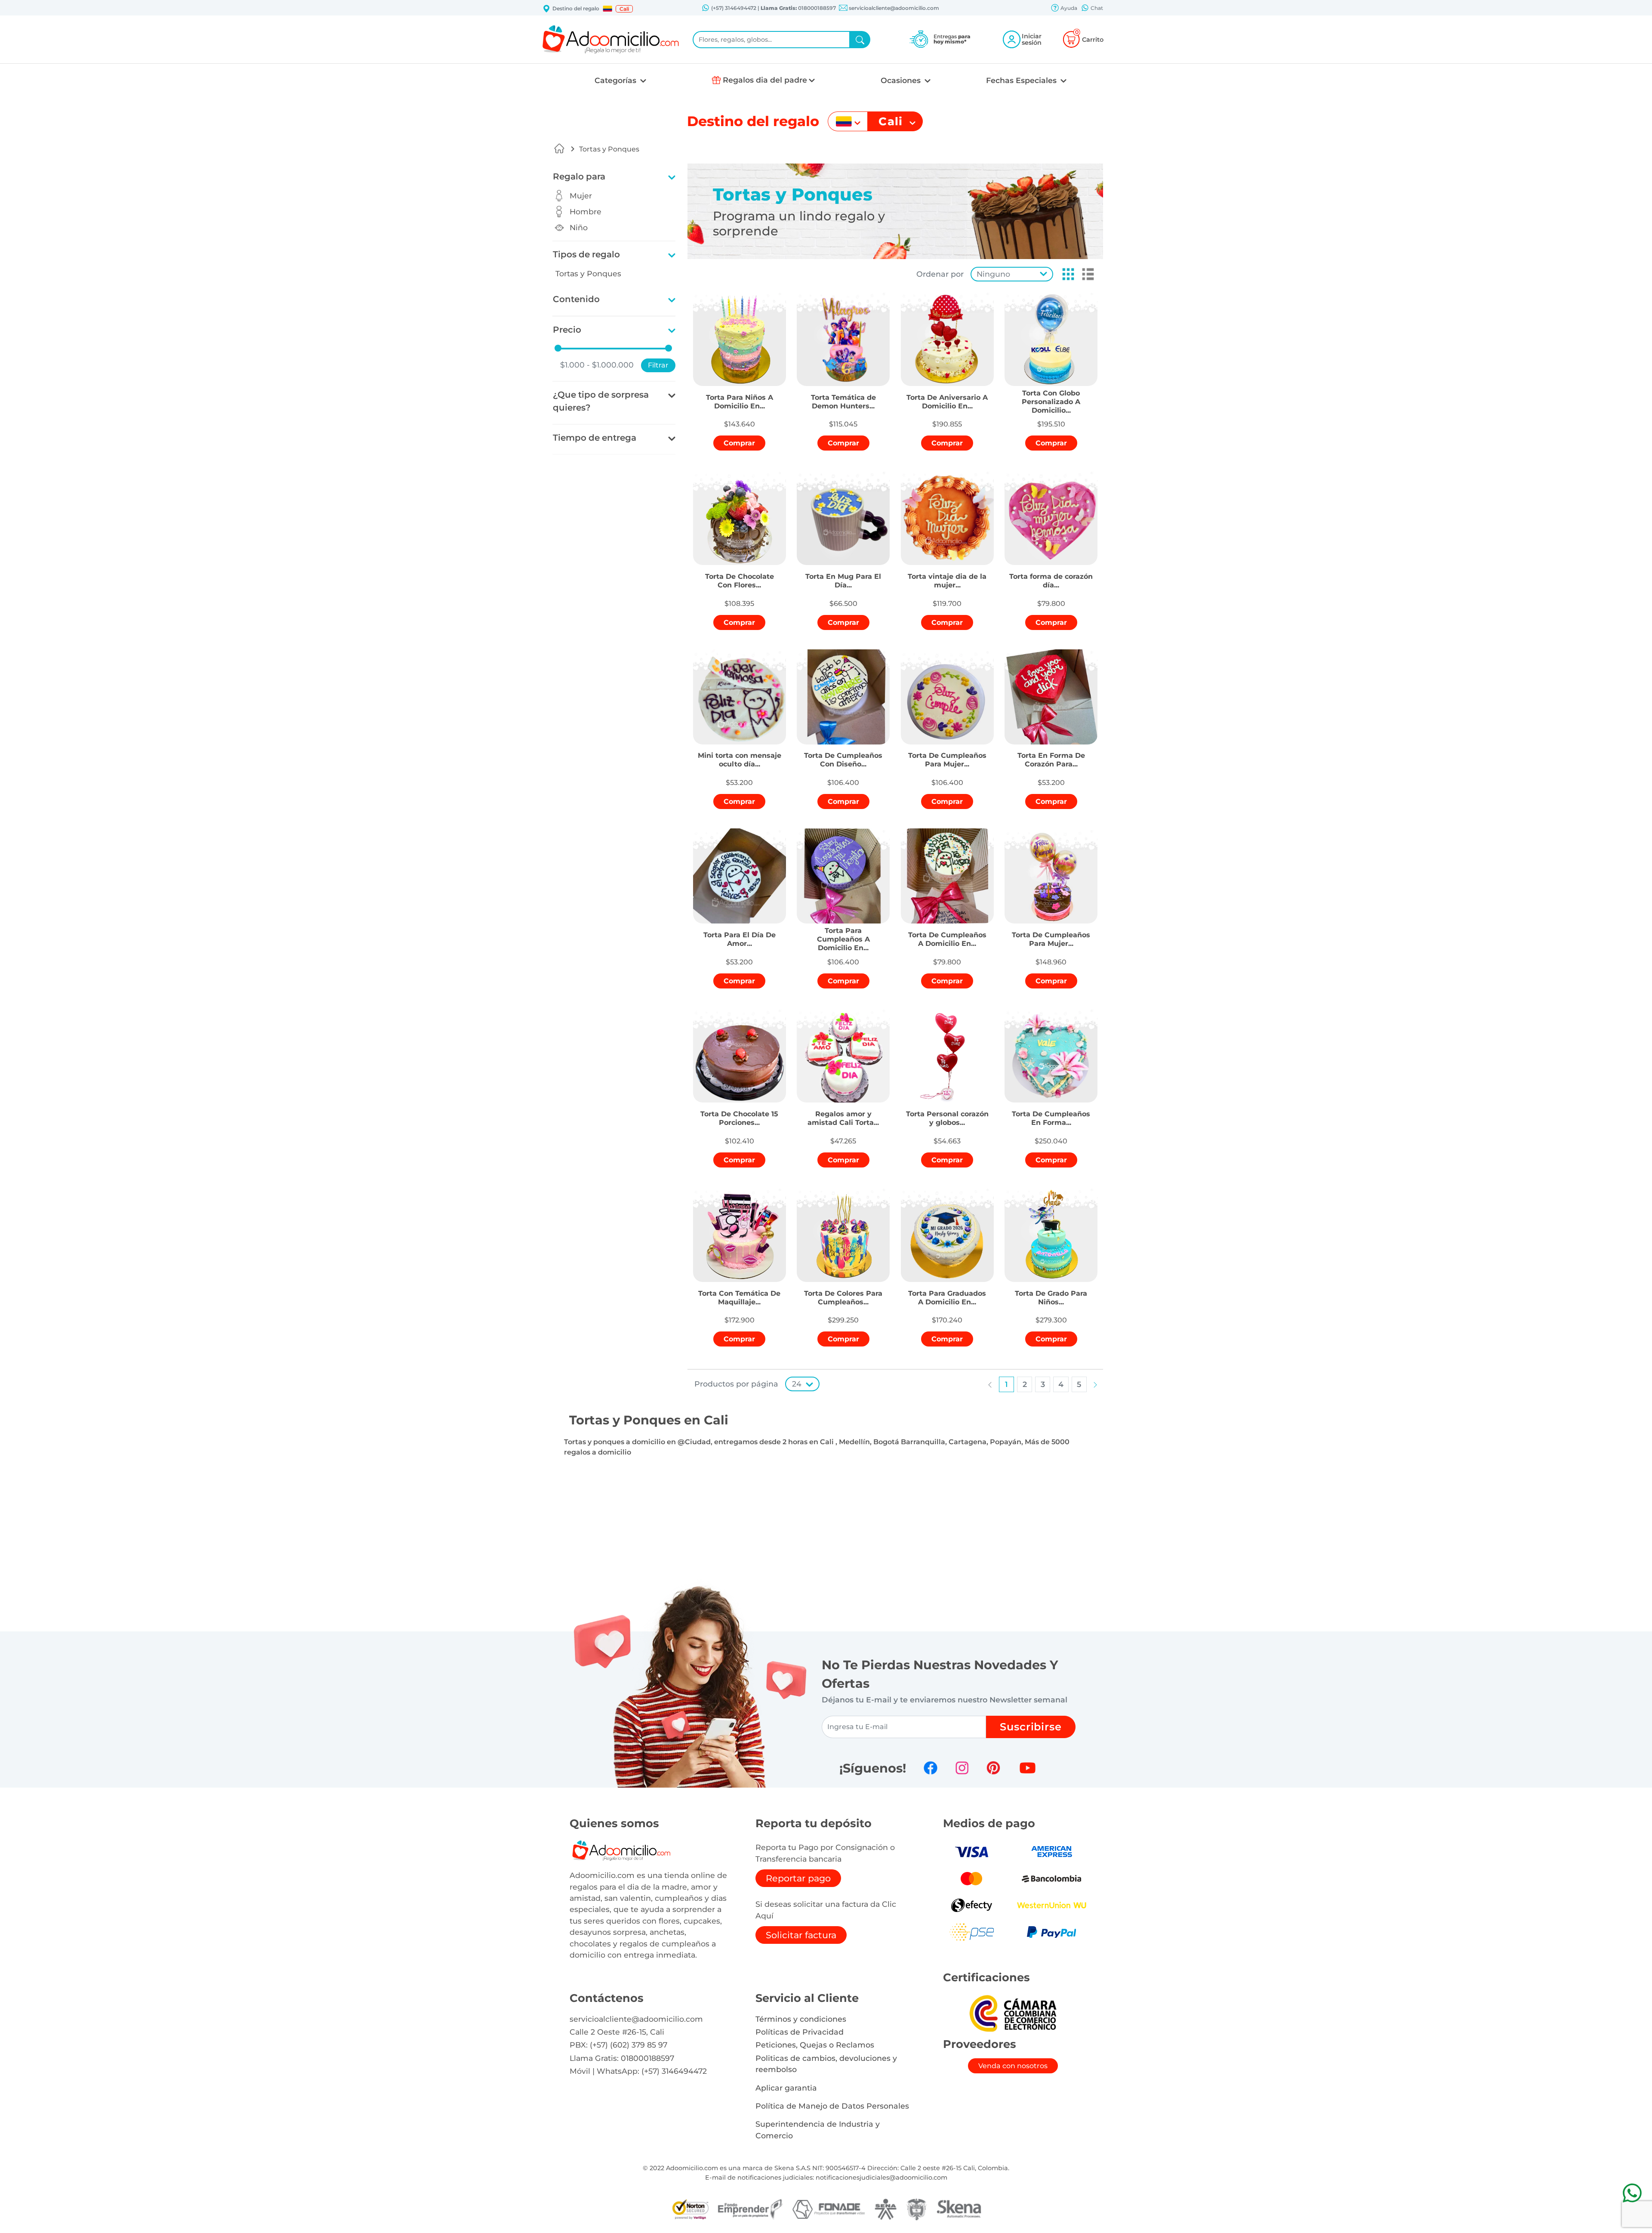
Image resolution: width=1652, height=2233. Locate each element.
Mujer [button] (581, 196)
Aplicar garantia (786, 2088)
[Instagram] (962, 1768)
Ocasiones (902, 80)
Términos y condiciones (801, 2019)
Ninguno (993, 274)
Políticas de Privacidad (800, 2032)
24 (797, 1384)
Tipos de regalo (586, 254)
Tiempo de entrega (595, 438)
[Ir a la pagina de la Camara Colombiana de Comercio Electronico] (1013, 2013)
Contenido (576, 299)
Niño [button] (579, 227)
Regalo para (579, 176)
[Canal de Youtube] (1028, 1768)
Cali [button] (624, 9)
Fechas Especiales (1022, 80)
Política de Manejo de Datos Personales (832, 2106)
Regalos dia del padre (765, 80)
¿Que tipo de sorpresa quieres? (601, 401)
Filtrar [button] (658, 365)
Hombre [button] (586, 212)
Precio (567, 330)
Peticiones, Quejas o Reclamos (815, 2045)
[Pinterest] (993, 1768)
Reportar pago (798, 1878)
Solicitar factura (801, 1935)
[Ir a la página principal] (559, 148)
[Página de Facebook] (931, 1768)
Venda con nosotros (1013, 2066)
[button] (607, 9)
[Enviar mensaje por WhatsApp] (1632, 2193)
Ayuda (1068, 8)
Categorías (616, 80)
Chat (1096, 8)
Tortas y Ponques (609, 149)
